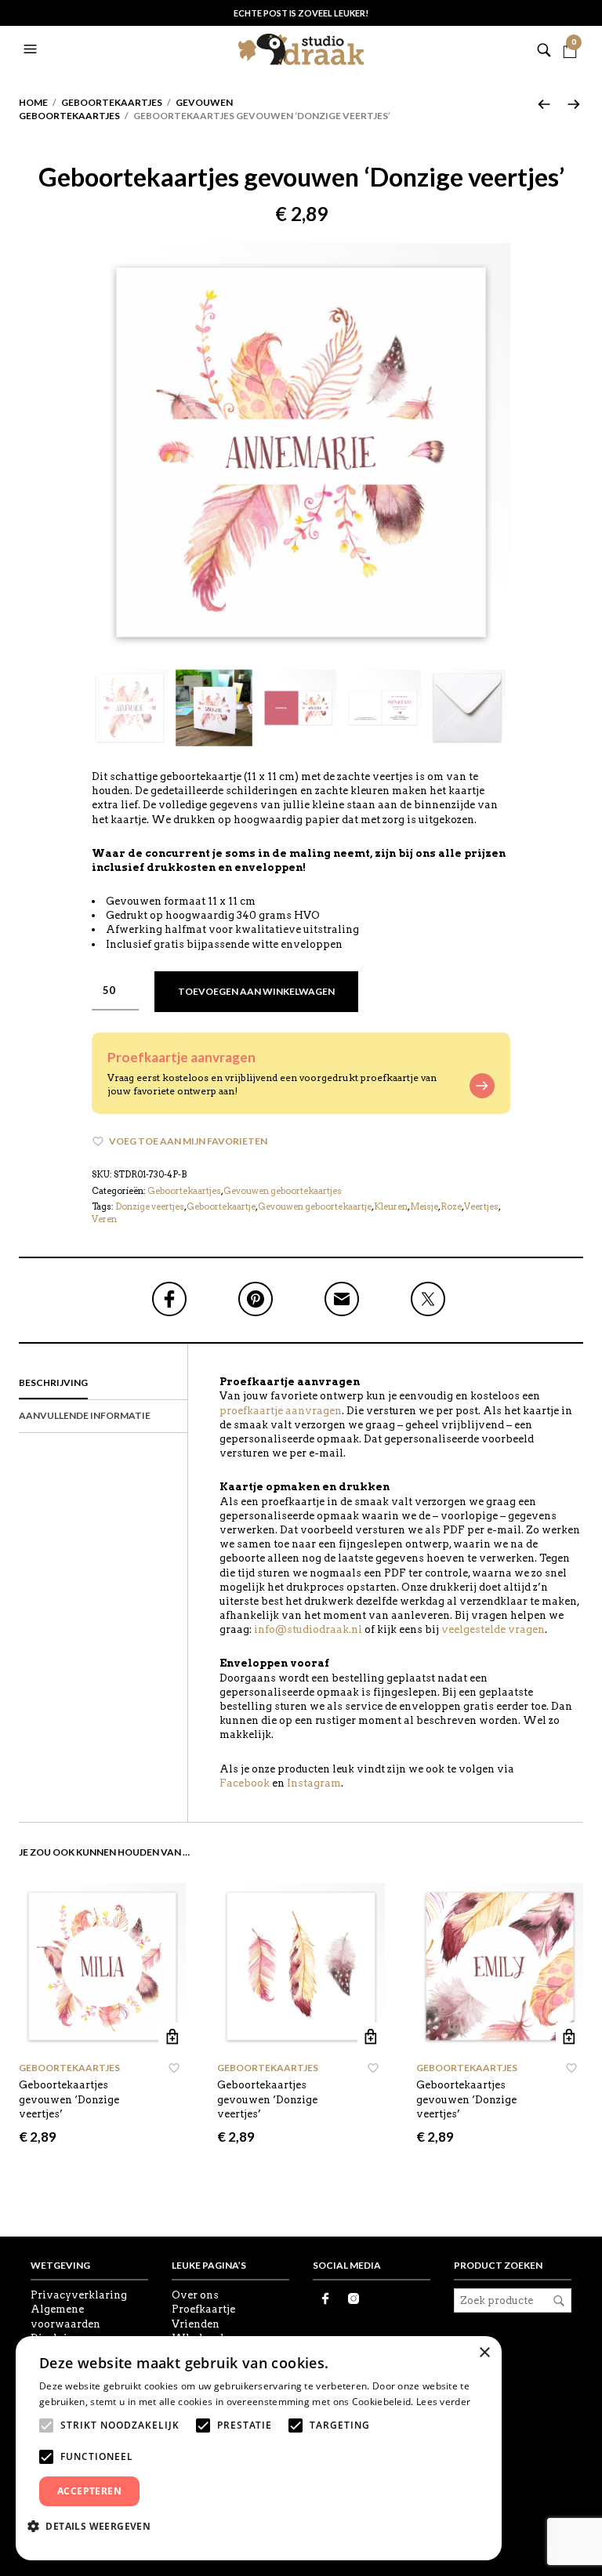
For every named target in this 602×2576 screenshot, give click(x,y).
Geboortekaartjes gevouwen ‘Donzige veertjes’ (69, 2099)
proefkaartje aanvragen (281, 1411)
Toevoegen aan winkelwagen (256, 991)
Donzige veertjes (150, 1206)
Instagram (314, 1783)
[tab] (103, 1384)
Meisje (424, 1206)
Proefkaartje (203, 2309)
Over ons (195, 2295)
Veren (104, 1219)
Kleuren (391, 1206)
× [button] (484, 2353)
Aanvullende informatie (85, 1415)
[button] (32, 49)
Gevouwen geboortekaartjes (283, 1191)
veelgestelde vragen (493, 1629)
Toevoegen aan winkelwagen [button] (172, 2036)
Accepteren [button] (89, 2491)
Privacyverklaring (79, 2295)
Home (33, 102)
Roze (451, 1206)
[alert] (259, 2448)
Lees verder (443, 2402)
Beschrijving (53, 1382)
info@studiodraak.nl (308, 1629)
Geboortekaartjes (112, 102)
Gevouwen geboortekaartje (315, 1206)
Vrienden (196, 2324)
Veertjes (481, 1206)
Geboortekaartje (221, 1206)
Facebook (245, 1783)
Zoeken (559, 2301)
